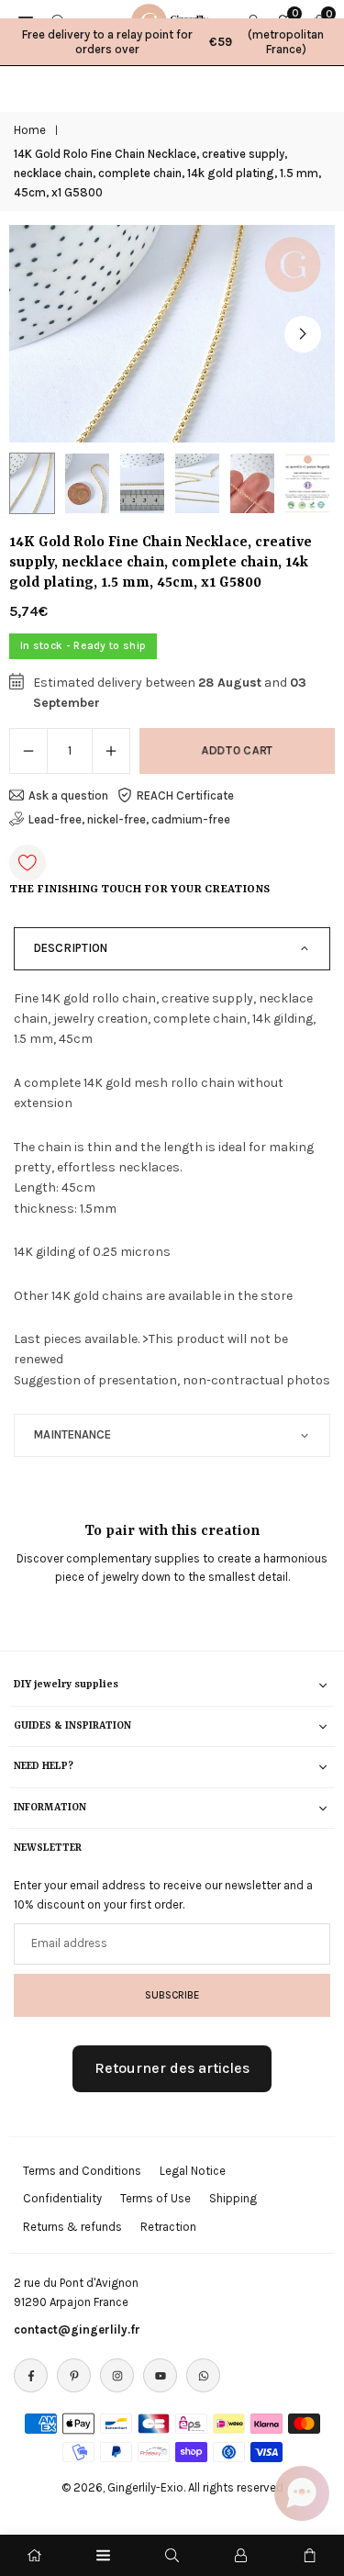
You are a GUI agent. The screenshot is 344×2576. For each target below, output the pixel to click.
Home (30, 130)
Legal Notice (193, 2171)
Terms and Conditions (82, 2171)
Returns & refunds (72, 2227)
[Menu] (103, 2555)
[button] (303, 334)
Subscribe (172, 1995)
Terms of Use (155, 2198)
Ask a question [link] (68, 795)
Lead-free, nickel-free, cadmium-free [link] (129, 819)
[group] (172, 334)
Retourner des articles (172, 2068)
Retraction (168, 2227)
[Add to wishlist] (28, 863)
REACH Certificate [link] (185, 795)
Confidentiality (62, 2198)
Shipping (233, 2198)
